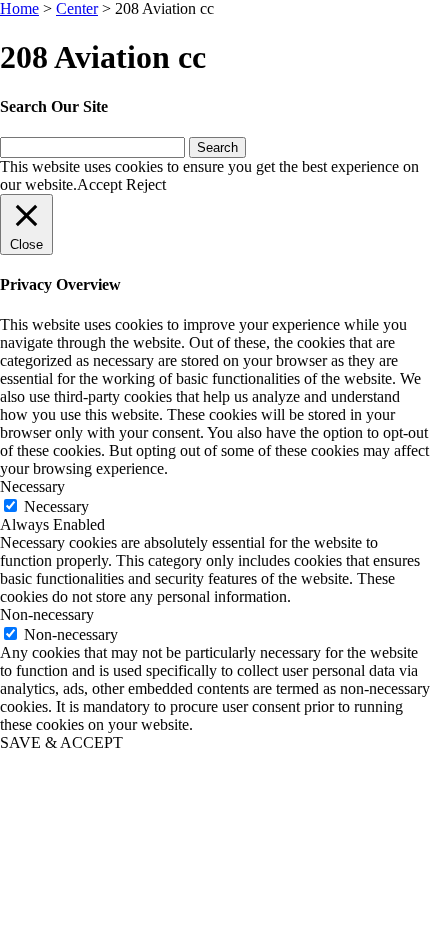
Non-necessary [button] (47, 614)
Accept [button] (99, 184)
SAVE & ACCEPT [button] (61, 742)
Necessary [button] (32, 486)
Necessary (56, 506)
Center (77, 8)
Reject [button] (146, 184)
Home (19, 8)
